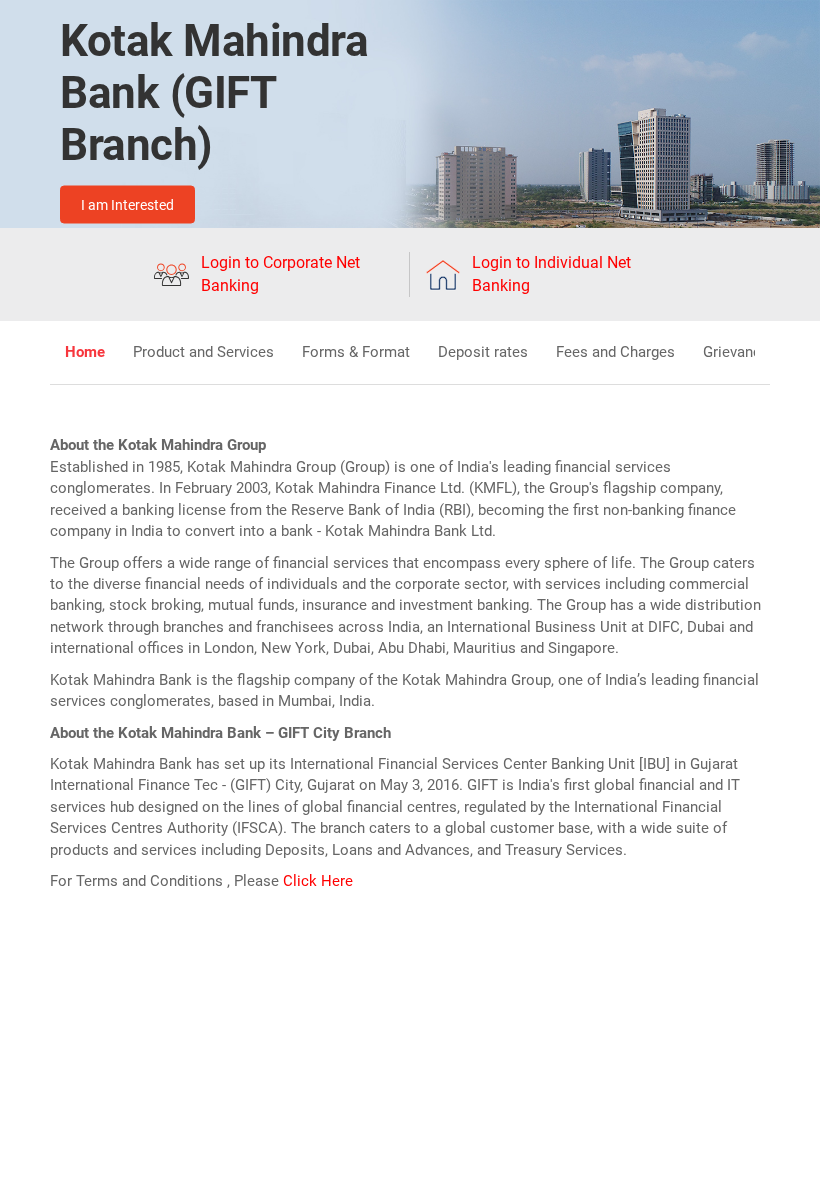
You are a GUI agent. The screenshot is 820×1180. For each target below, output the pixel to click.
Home (85, 352)
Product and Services (203, 352)
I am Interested (127, 204)
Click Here (318, 881)
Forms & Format (356, 352)
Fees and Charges (615, 352)
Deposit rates (483, 352)
